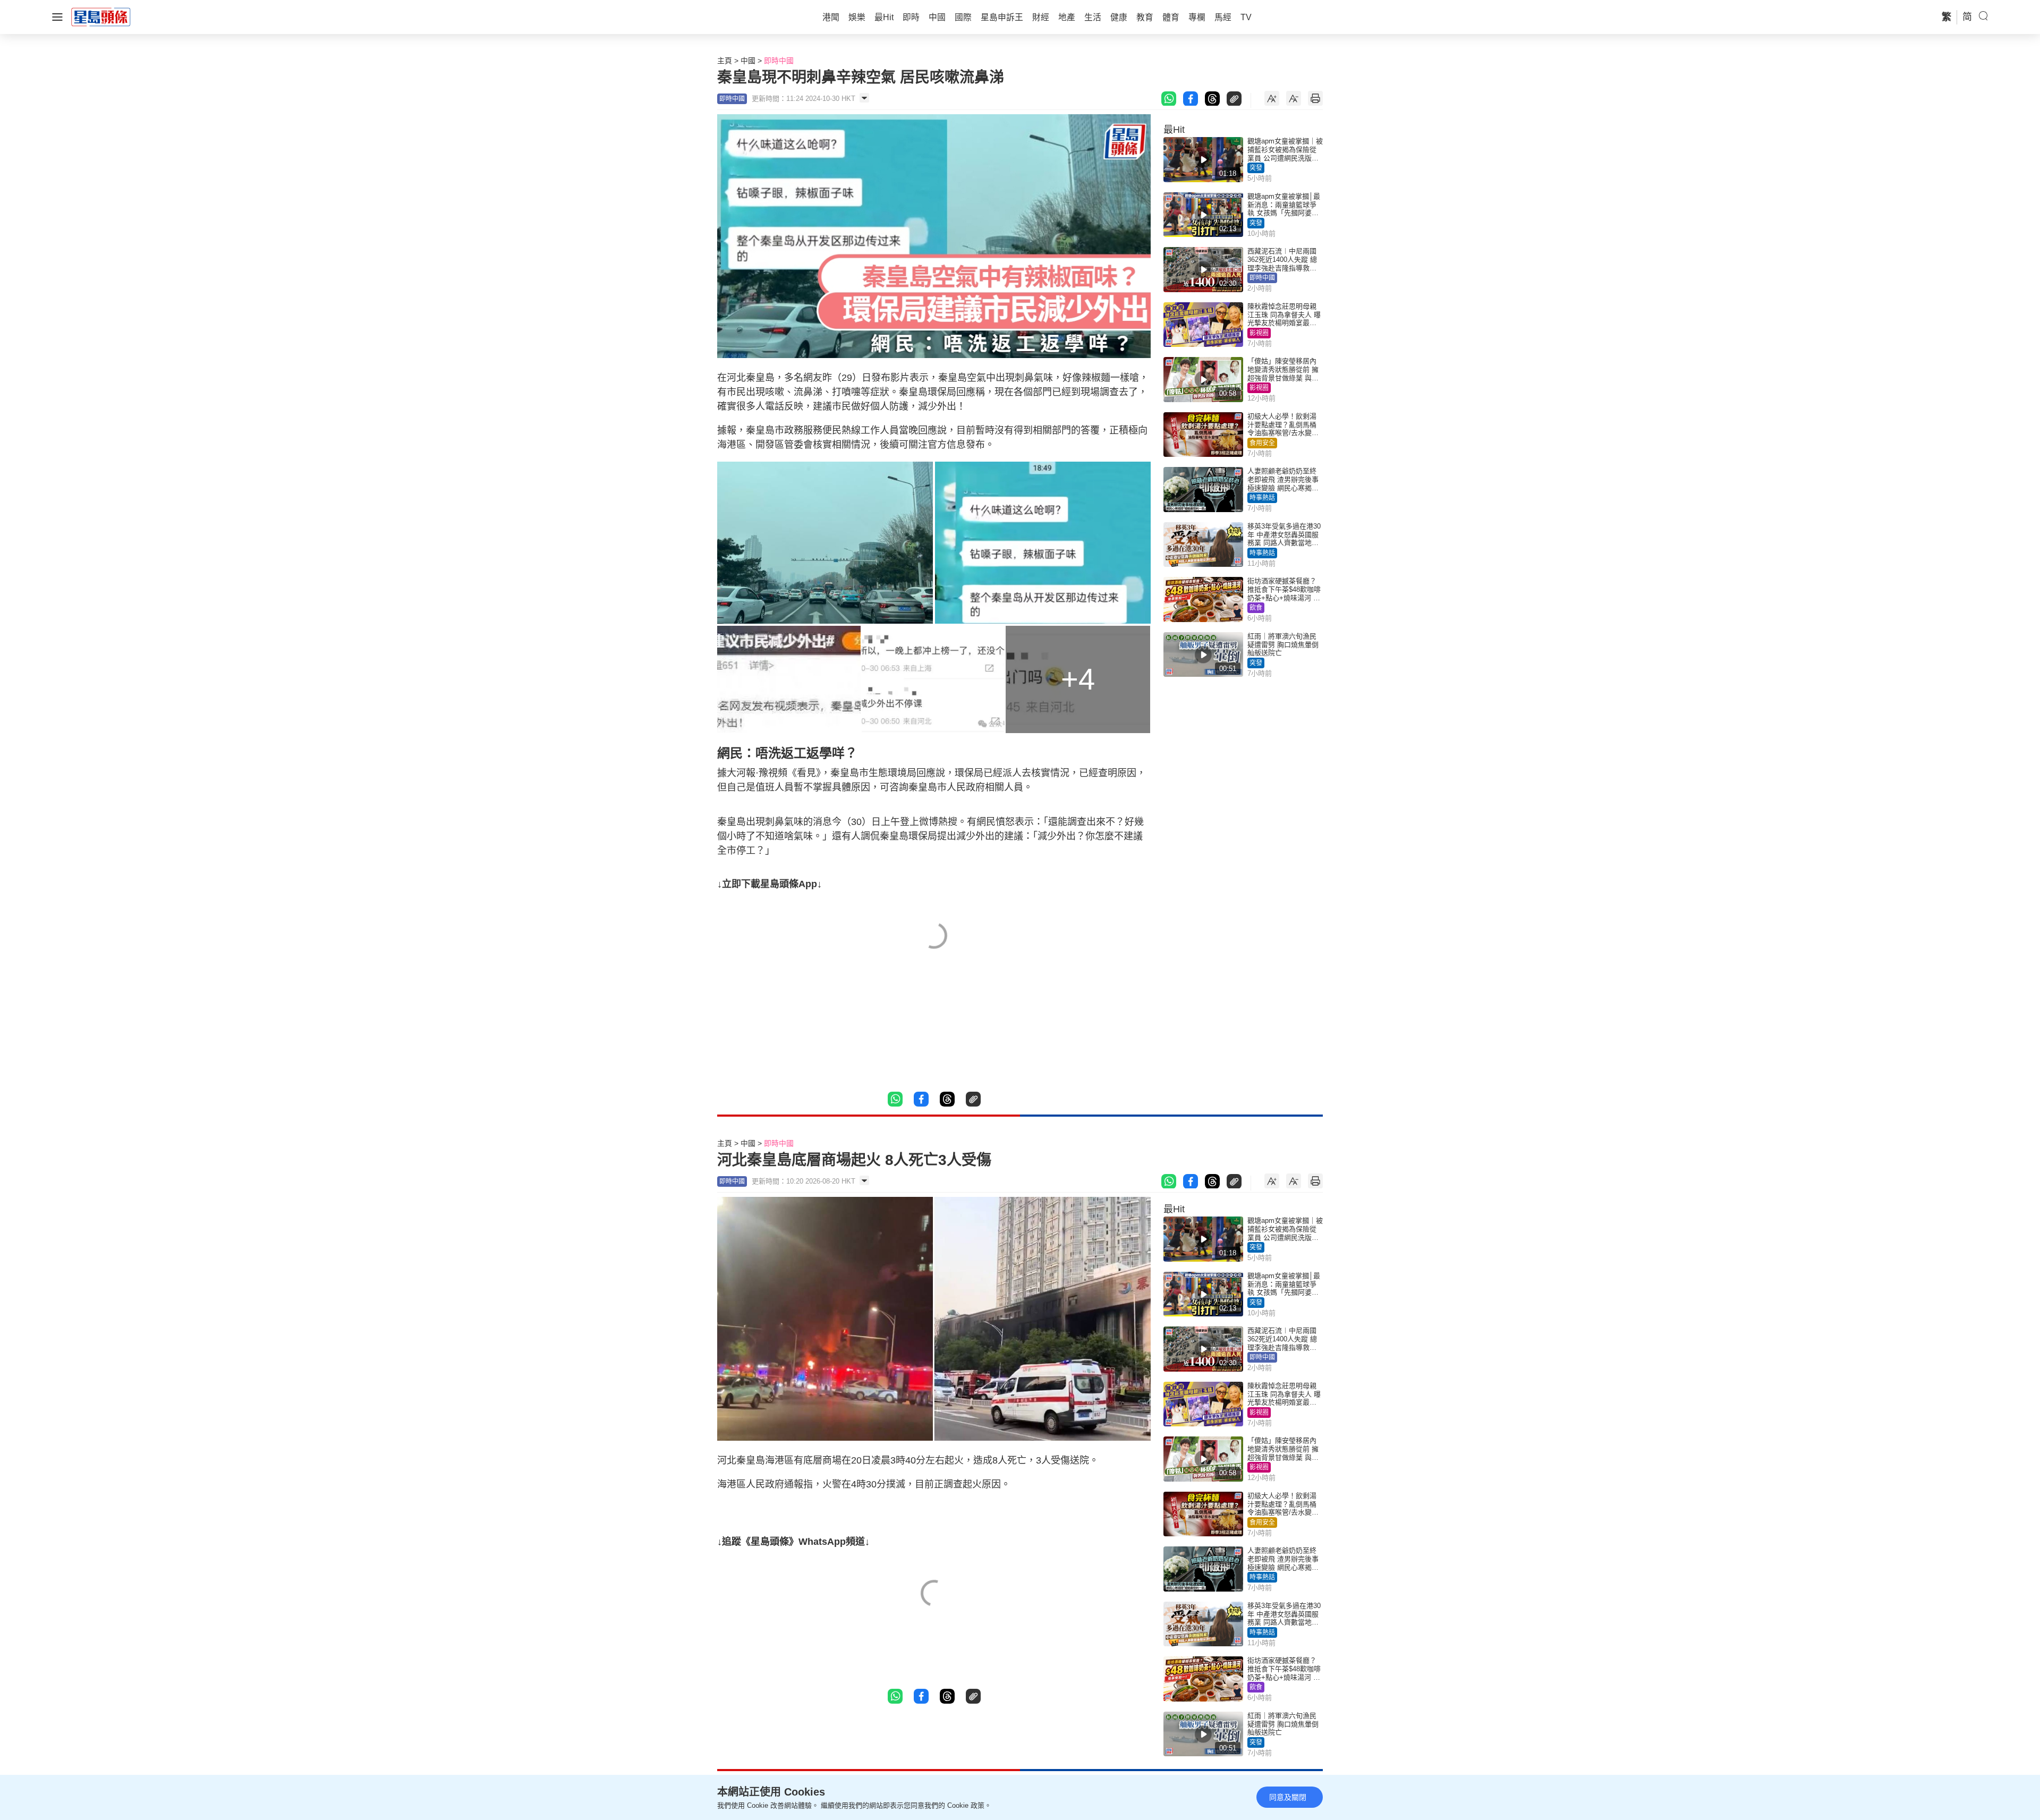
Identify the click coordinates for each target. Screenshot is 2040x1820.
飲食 (1256, 608)
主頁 (725, 61)
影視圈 (1259, 333)
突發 (1256, 168)
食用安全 (1262, 443)
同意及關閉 (1288, 1797)
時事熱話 (1262, 498)
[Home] (101, 16)
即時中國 (779, 61)
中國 (748, 61)
